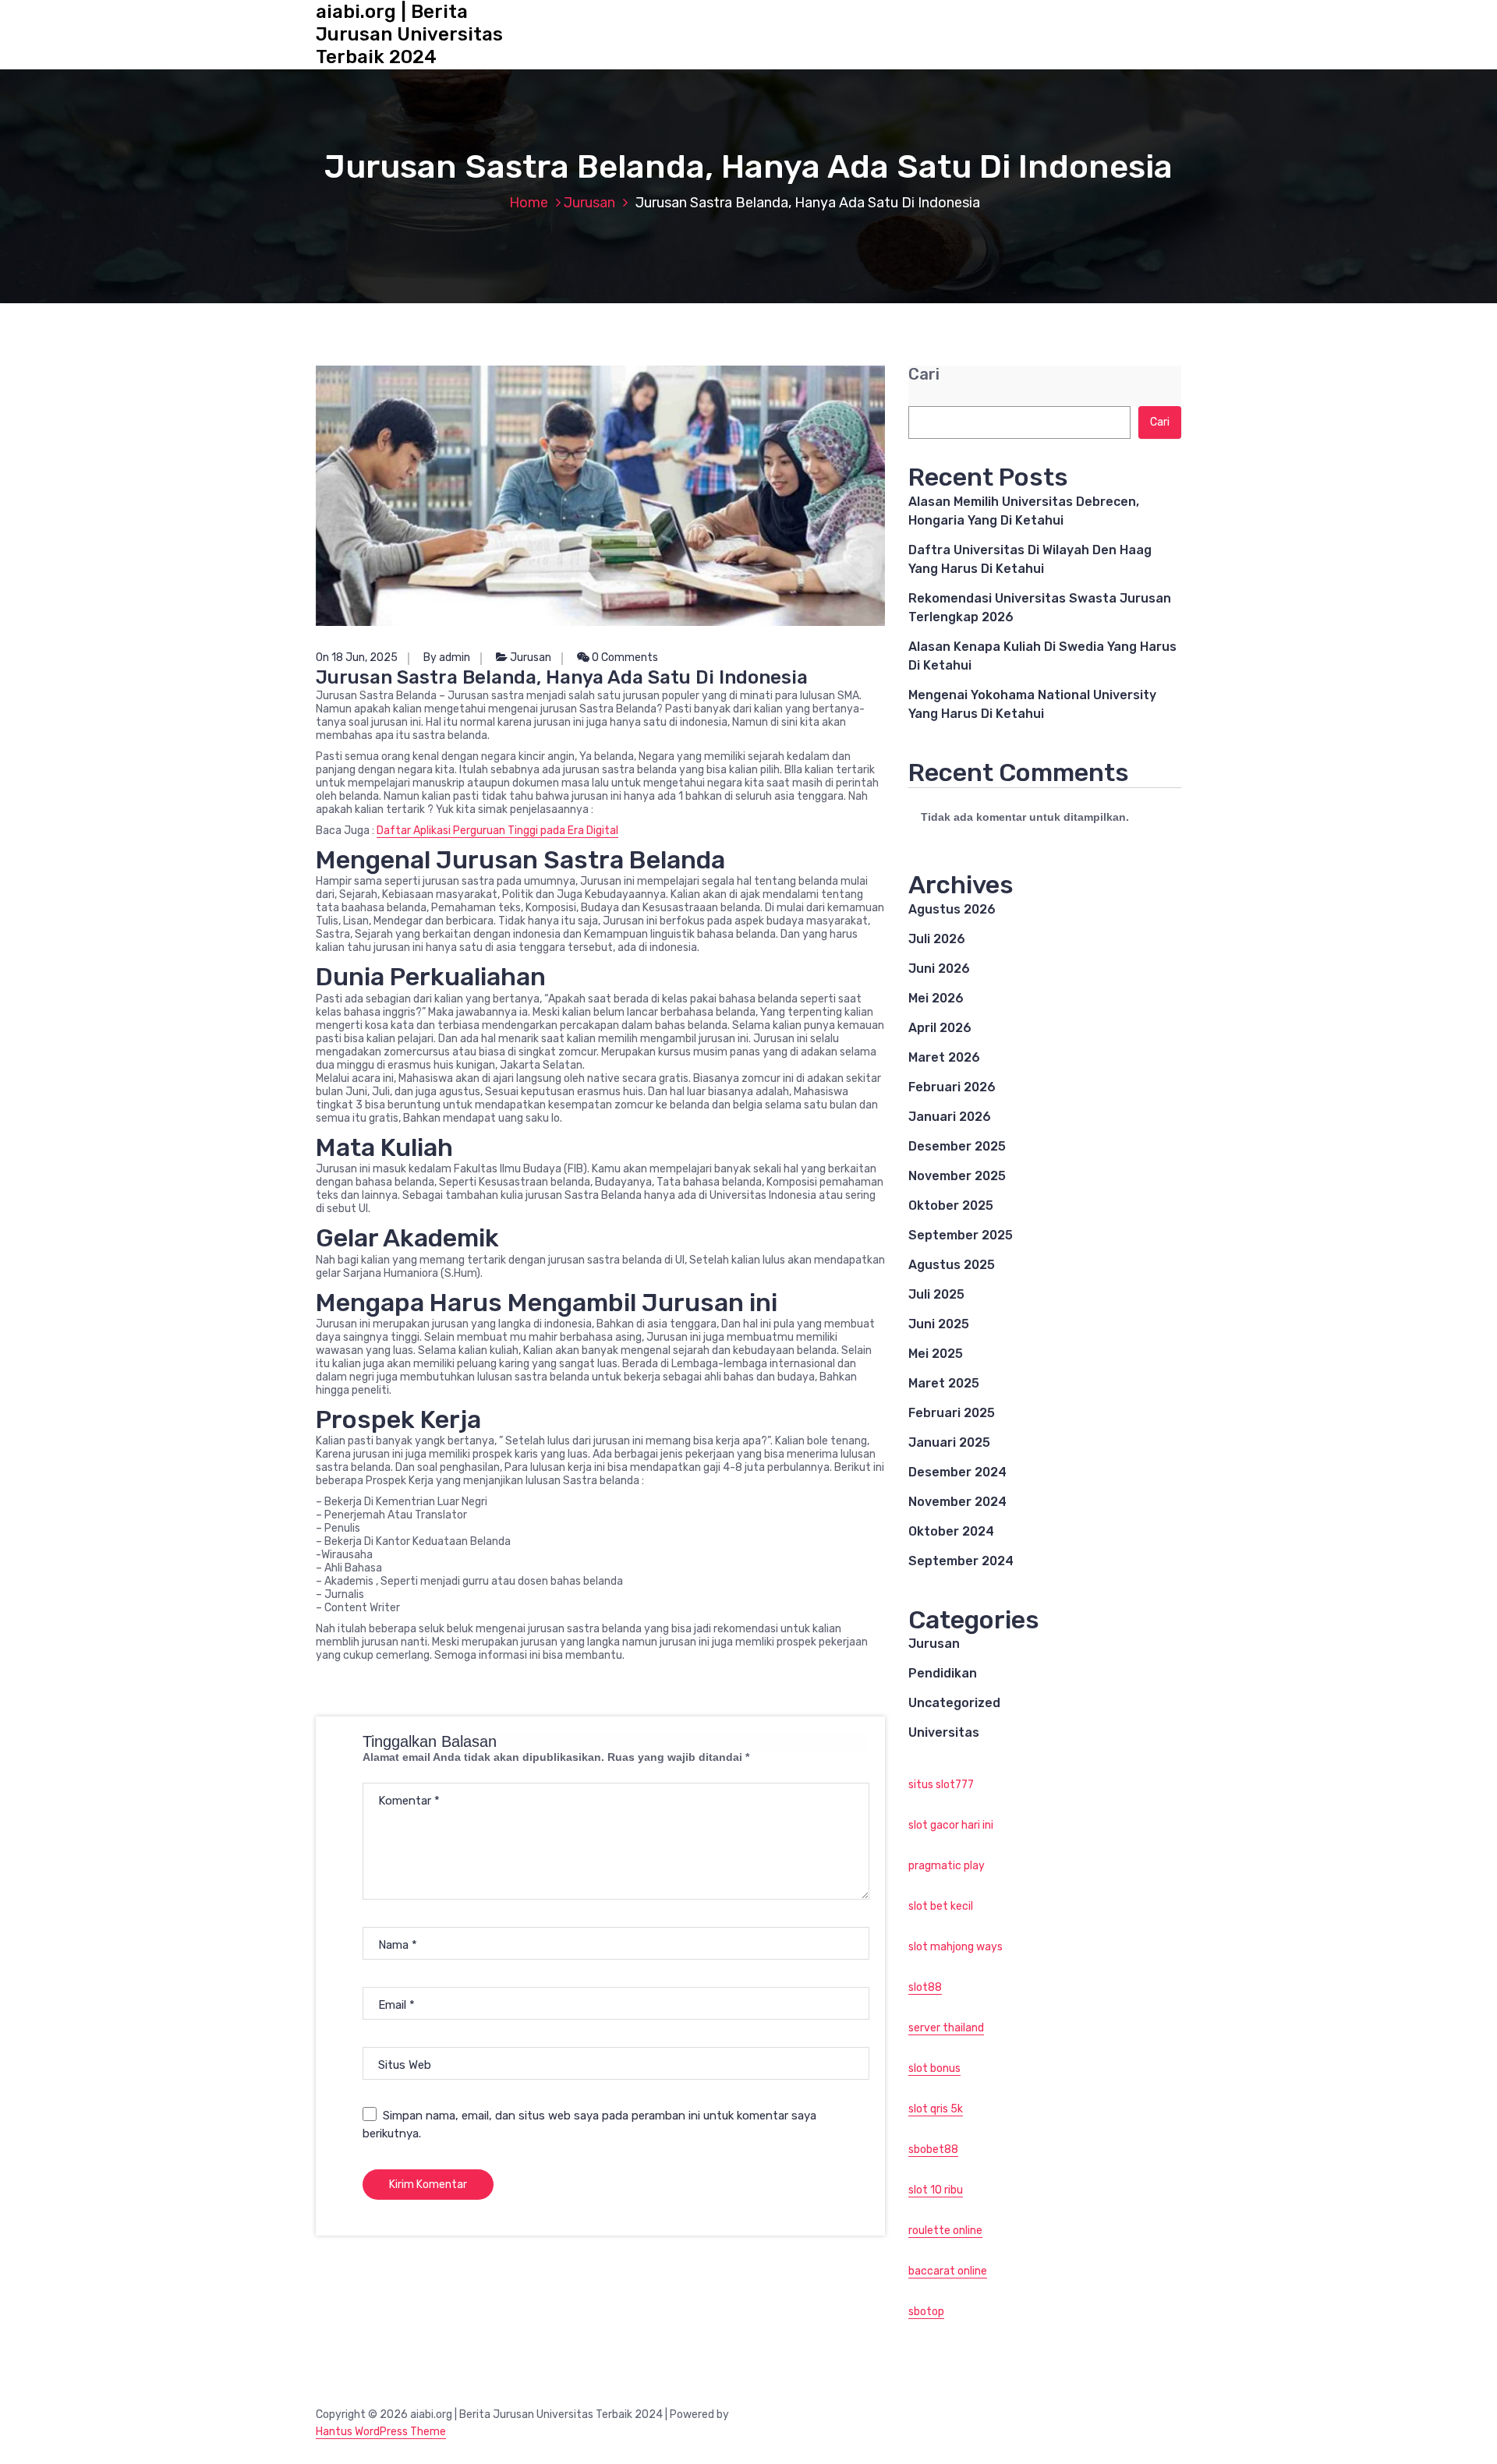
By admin (447, 658)
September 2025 (961, 1235)
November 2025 (957, 1176)
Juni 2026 (939, 969)
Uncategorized (954, 1703)
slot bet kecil (941, 1906)
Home (529, 203)
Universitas (944, 1732)
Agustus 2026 (952, 909)
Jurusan (589, 203)
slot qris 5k (936, 2109)
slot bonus (934, 2068)
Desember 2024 (957, 1472)
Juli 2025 (936, 1294)
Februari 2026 (952, 1087)
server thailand (946, 2028)
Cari (924, 375)
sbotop (926, 2312)
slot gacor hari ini (951, 1825)
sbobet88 (933, 2149)
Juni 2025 (939, 1324)
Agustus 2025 (952, 1265)
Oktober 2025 (951, 1205)
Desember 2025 (957, 1146)
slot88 (925, 1987)
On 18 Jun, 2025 (357, 658)
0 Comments (624, 658)
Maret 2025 (944, 1383)
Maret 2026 (944, 1057)
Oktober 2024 (951, 1531)
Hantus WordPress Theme (381, 2432)
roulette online (945, 2231)
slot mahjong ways (956, 1947)
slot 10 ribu (936, 2190)
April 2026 (940, 1028)
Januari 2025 (949, 1442)
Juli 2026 (937, 939)
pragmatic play (947, 1866)
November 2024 (957, 1502)
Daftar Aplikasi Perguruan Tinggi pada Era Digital (497, 831)
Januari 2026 (950, 1117)
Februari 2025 (952, 1413)
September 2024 (961, 1561)
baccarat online (948, 2271)
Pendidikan (943, 1673)
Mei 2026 (936, 998)
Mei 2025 (936, 1354)
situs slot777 (941, 1785)
